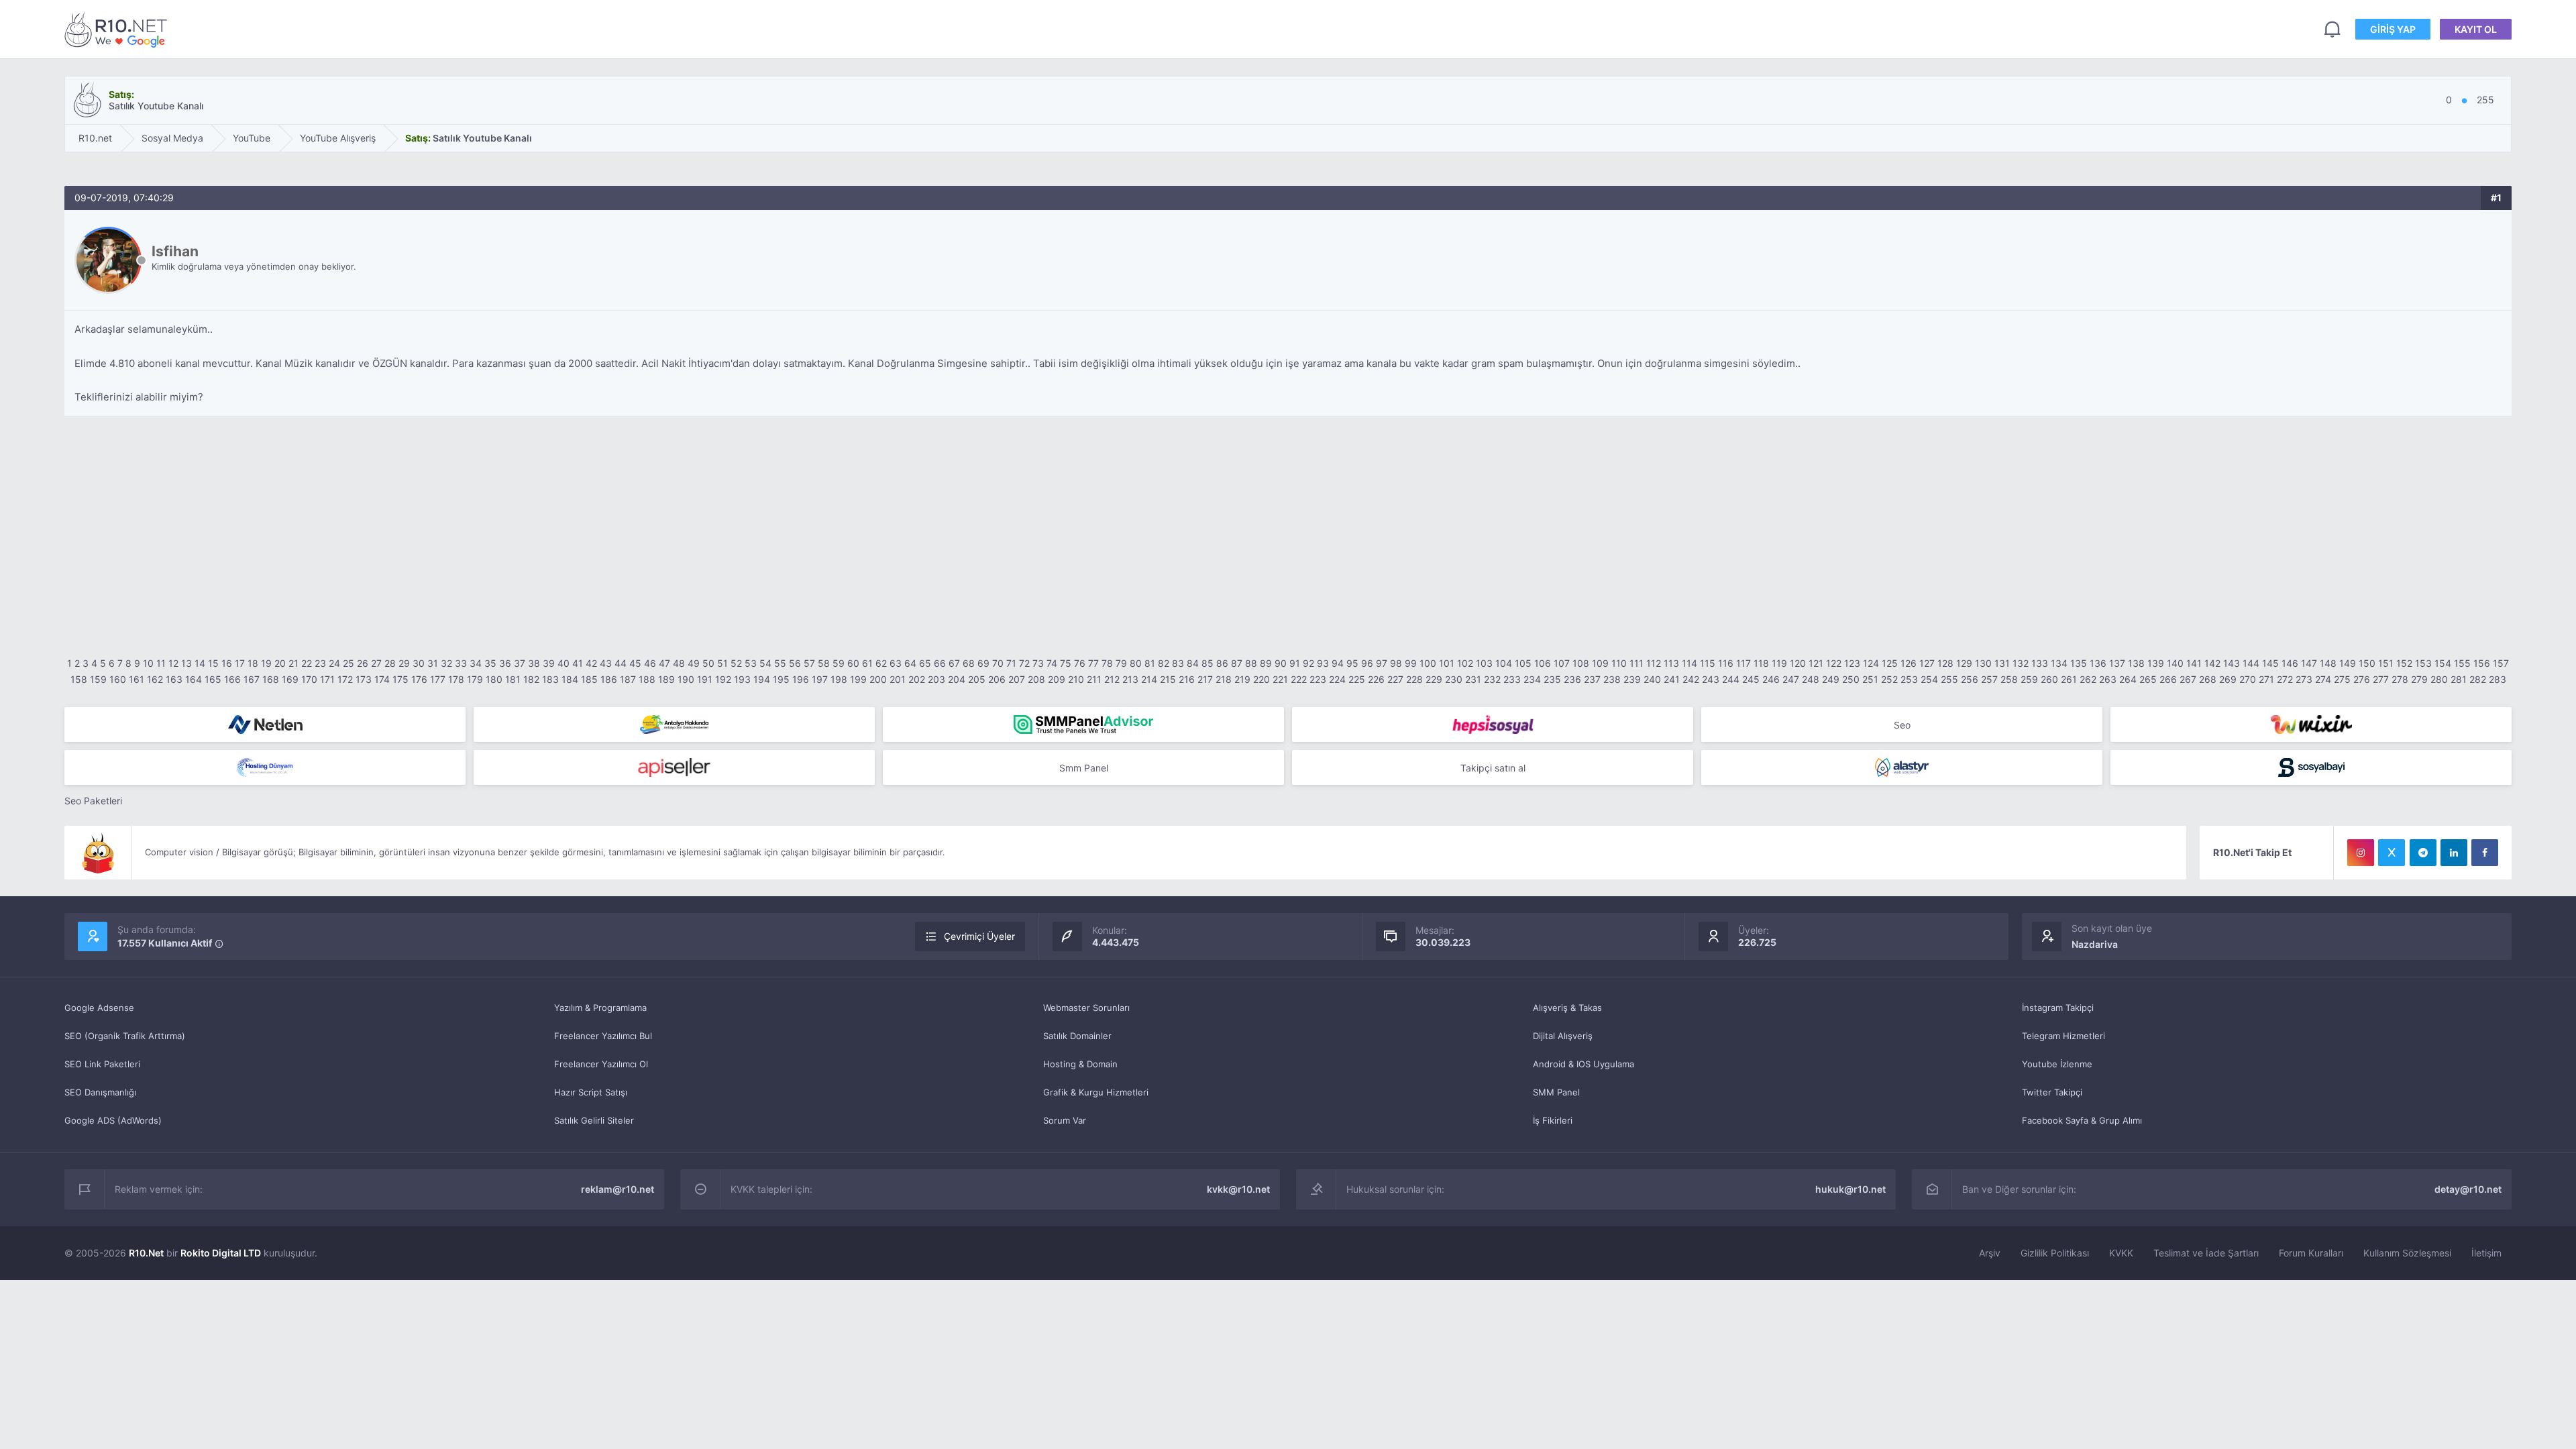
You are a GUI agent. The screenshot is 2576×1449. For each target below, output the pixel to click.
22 (307, 663)
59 (839, 663)
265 (2148, 679)
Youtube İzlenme (2057, 1064)
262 (2088, 679)
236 (1572, 679)
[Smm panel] (1083, 724)
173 (364, 679)
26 (363, 663)
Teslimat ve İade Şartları (2206, 1253)
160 (118, 679)
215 (1168, 679)
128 (1945, 663)
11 (161, 663)
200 (878, 679)
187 (628, 679)
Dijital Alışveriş (1563, 1036)
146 (2290, 663)
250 (1851, 679)
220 (1262, 679)
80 (1136, 663)
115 (1708, 663)
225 (1357, 679)
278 (2400, 679)
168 (271, 679)
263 (2108, 679)
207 (1017, 679)
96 (1367, 663)
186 (609, 679)
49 (694, 663)
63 (896, 663)
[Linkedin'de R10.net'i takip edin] (2454, 853)
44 (621, 663)
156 (2482, 663)
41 (578, 663)
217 (1205, 679)
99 (1411, 663)
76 (1080, 663)
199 (858, 679)
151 (2386, 663)
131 (2002, 663)
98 (1396, 663)
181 (513, 679)
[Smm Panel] (1493, 724)
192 (723, 679)
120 (1798, 663)
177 (438, 679)
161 (137, 679)
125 (1890, 663)
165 (213, 679)
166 (232, 679)
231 (1473, 679)
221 (1280, 679)
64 (910, 663)
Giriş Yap (2393, 29)
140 (2175, 663)
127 (1927, 663)
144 (2251, 663)
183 (550, 679)
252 (1889, 679)
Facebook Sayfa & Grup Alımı (2082, 1120)
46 (650, 663)
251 (1870, 679)
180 (494, 679)
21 (293, 663)
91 (1295, 663)
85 (1207, 663)
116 (1726, 663)
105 (1523, 663)
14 (200, 663)
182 (531, 679)
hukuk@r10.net (1850, 1189)
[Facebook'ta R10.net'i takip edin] (2485, 853)
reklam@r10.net (618, 1189)
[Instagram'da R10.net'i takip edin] (2361, 853)
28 (390, 663)
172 (345, 679)
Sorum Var (1065, 1120)
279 (2419, 679)
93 (1323, 663)
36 (505, 663)
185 (589, 679)
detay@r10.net (2468, 1189)
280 (2439, 679)
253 (1909, 679)
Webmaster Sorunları (1086, 1008)
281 (2459, 679)
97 (1382, 663)
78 (1107, 663)
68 (969, 663)
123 (1852, 663)
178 (456, 679)
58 (824, 663)
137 (2117, 663)
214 (1149, 679)
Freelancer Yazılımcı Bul (603, 1036)
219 (1242, 679)
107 (1562, 663)
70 (998, 663)
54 (765, 663)
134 (2059, 663)
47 (664, 663)
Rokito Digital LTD (221, 1253)
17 (240, 663)
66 (940, 663)
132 (2021, 663)
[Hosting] (265, 724)
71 (1011, 663)
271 (2266, 679)
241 (1672, 679)
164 (194, 679)
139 (2156, 663)
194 (762, 679)
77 (1093, 663)
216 (1187, 679)
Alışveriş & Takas (1567, 1008)
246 (1771, 679)
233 (1512, 679)
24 (334, 663)
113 (1671, 663)
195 (781, 679)
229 (1434, 679)
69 (983, 663)
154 (2443, 663)
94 (1338, 663)
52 (736, 663)
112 (1654, 663)
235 (1552, 679)
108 (1581, 663)
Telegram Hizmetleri (2063, 1036)
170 (309, 679)
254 (1929, 679)
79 (1121, 663)
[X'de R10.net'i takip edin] (2392, 853)
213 (1130, 679)
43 (606, 663)
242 (1691, 679)
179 (475, 679)
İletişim (2486, 1253)
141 (2194, 663)
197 (820, 679)
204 (957, 679)
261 (2069, 679)
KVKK (2121, 1253)
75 (1066, 663)
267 (2188, 679)
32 (446, 663)
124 (1871, 663)
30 (419, 663)
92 (1308, 663)
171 (327, 679)
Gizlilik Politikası (2055, 1253)
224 (1337, 679)
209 (1057, 679)
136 (2098, 663)
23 (320, 663)
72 (1024, 663)
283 (2498, 679)
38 (534, 663)
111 (1636, 663)
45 (635, 663)
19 (266, 663)
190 (686, 679)
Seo (1902, 725)
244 (1731, 679)
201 (898, 679)
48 (679, 663)
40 (563, 663)
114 (1689, 663)
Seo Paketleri (93, 801)
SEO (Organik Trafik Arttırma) (125, 1036)
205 (977, 679)
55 (780, 663)
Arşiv (1990, 1253)
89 (1266, 663)
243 (1711, 679)
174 (382, 679)
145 (2270, 663)
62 (881, 663)
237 (1592, 679)
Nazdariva (2095, 944)
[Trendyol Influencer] (2311, 724)
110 (1619, 663)
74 (1052, 663)
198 (839, 679)
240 (1652, 679)
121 (1816, 663)
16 (227, 663)
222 (1299, 679)
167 (252, 679)
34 (476, 663)
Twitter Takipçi (2052, 1092)
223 (1318, 679)
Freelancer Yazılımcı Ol (601, 1064)
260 (2049, 679)
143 (2232, 663)
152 (2404, 663)
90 (1281, 663)
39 (549, 663)
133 (2040, 663)
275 (2342, 679)
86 (1222, 663)
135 (2079, 663)
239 (1632, 679)
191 (705, 679)
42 (591, 663)
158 (79, 679)
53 (751, 663)
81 (1150, 663)
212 (1112, 679)
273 (2304, 679)
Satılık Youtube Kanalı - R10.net (118, 29)
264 (2128, 679)
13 (186, 663)
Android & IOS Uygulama (1584, 1064)
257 (1989, 679)
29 (404, 663)
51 (722, 663)
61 (867, 663)
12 (173, 663)
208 (1036, 679)
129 (1964, 663)
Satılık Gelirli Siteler (594, 1120)
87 (1237, 663)
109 (1600, 663)
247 (1791, 679)
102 (1465, 663)
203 (936, 679)
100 (1428, 663)
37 (520, 663)
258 (2009, 679)
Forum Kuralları (2311, 1253)
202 (917, 679)
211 (1094, 679)
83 (1178, 663)
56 (795, 663)
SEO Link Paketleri (102, 1064)
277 (2381, 679)
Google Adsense (99, 1008)
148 (2328, 663)
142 (2212, 663)
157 (2501, 663)
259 (2029, 679)
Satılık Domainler (1077, 1036)
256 (1970, 679)
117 (1743, 663)
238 (1612, 679)
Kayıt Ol (2476, 29)
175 (400, 679)
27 (376, 663)
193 (742, 679)
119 (1779, 663)
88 (1251, 663)
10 (148, 663)
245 (1751, 679)
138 (2136, 663)
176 (419, 679)
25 (348, 663)
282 (2478, 679)
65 (925, 663)
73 (1038, 663)
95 (1352, 663)
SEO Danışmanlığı (100, 1092)
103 (1484, 663)
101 (1447, 663)
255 (1949, 679)
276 (2362, 679)
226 (1376, 679)
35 (490, 663)
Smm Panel (1084, 768)
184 (570, 679)
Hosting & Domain (1080, 1064)
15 (213, 663)
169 (290, 679)
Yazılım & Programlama (600, 1008)
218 (1224, 679)
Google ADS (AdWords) (113, 1120)
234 (1532, 679)
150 (2367, 663)
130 (1983, 663)
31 (433, 663)
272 (2285, 679)
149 (2348, 663)
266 (2168, 679)
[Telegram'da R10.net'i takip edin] (2423, 853)
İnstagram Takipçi (2058, 1008)
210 (1076, 679)
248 (1811, 679)
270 (2248, 679)
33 (461, 663)
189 (666, 679)
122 (1834, 663)
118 (1761, 663)
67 (954, 663)
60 (853, 663)
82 (1164, 663)
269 (2228, 679)
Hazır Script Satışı (591, 1092)
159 (98, 679)
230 (1454, 679)
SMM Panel (1556, 1092)
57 (809, 663)
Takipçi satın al (1493, 768)
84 (1193, 663)
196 (801, 679)
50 (708, 663)
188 (647, 679)
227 (1395, 679)
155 (2462, 663)
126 (1909, 663)
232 (1492, 679)
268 (2208, 679)
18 (253, 663)
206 (997, 679)
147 (2309, 663)
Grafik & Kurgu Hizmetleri (1096, 1092)
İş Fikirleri (1553, 1120)
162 (155, 679)
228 (1414, 679)
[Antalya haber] (674, 724)
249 (1831, 679)
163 (174, 679)
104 (1504, 663)
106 (1543, 663)
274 (2323, 679)
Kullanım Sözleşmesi (2407, 1253)
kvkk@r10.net (1238, 1189)
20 (280, 663)
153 (2423, 663)
